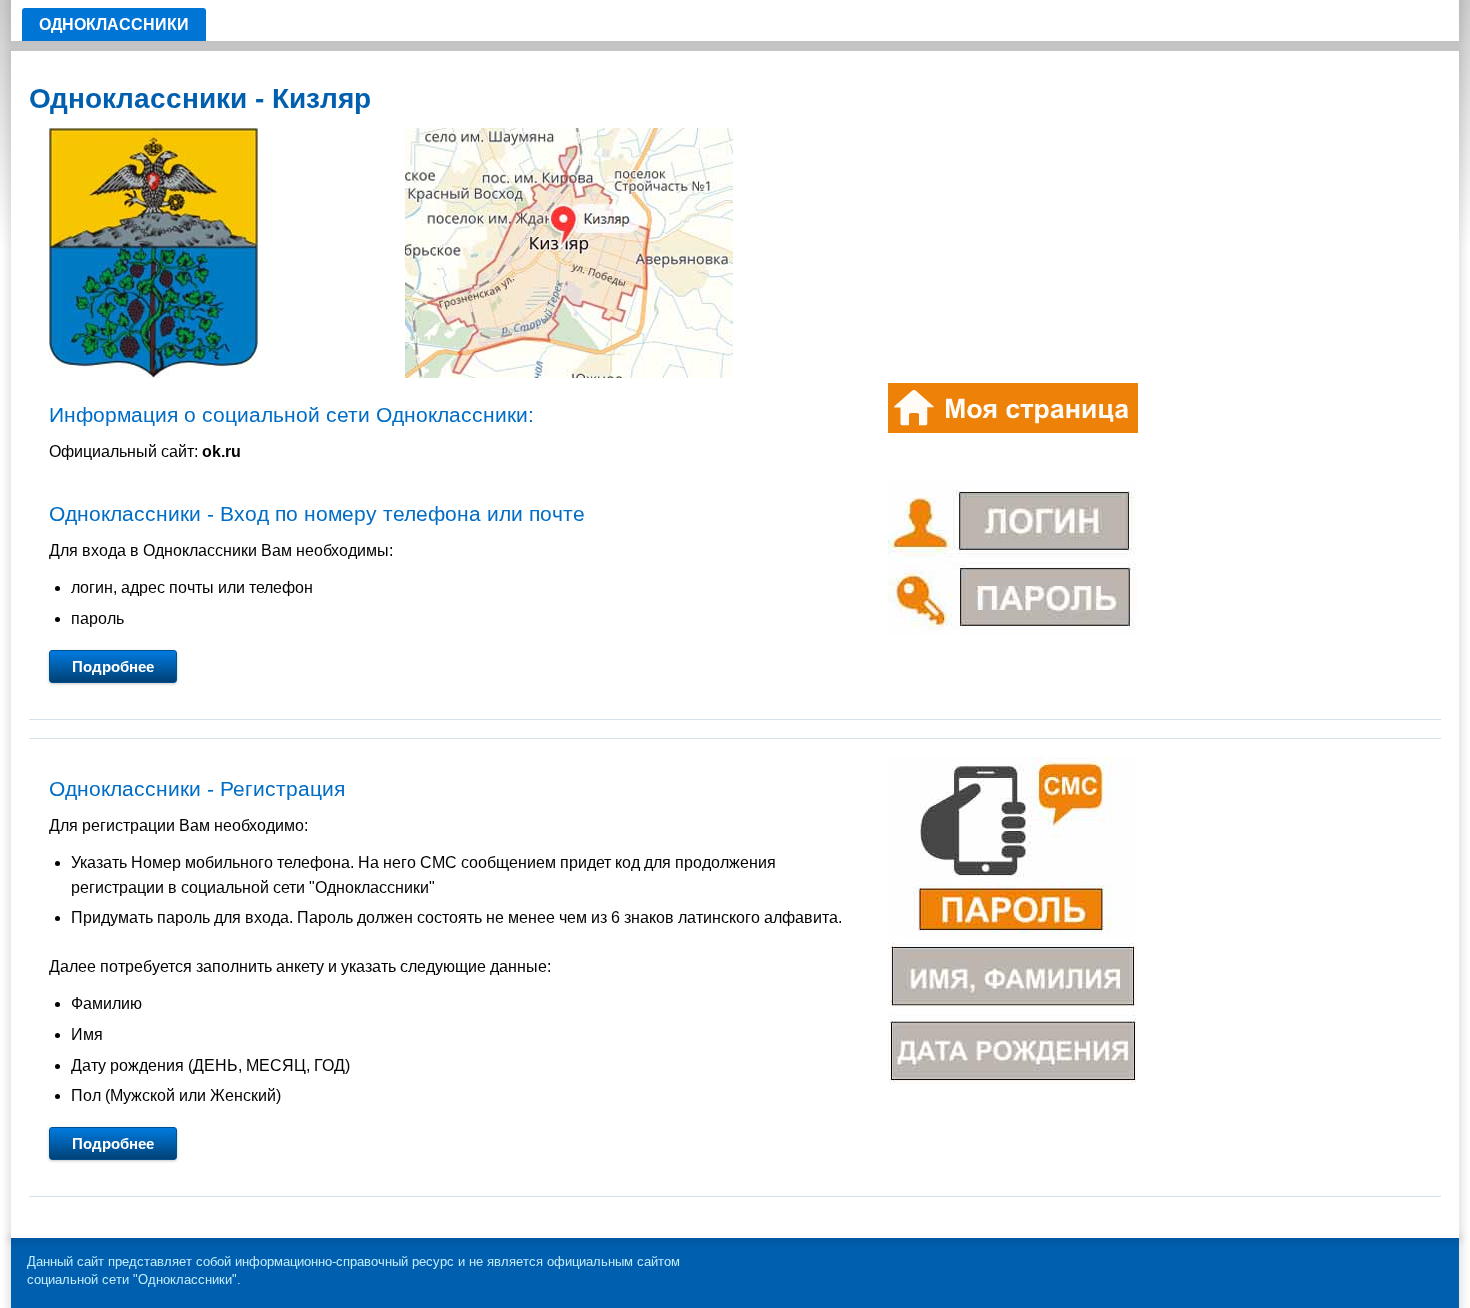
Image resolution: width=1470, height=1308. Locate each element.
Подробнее (113, 666)
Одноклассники (114, 24)
